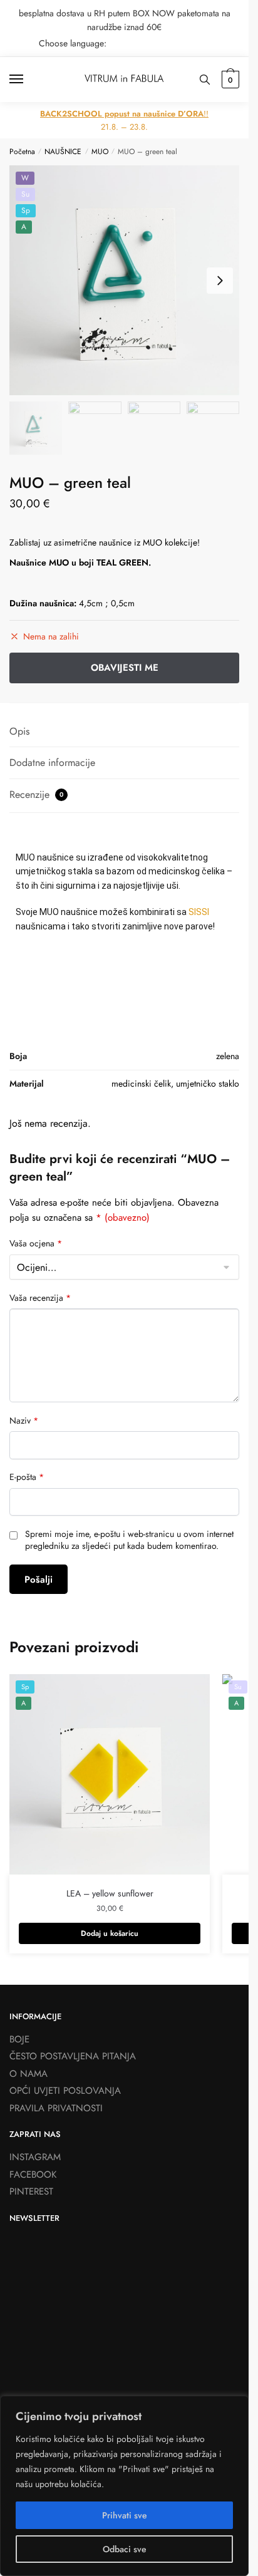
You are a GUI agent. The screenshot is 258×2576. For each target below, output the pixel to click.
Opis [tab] (19, 731)
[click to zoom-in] (124, 280)
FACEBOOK (33, 2175)
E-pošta (27, 1477)
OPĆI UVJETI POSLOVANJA (65, 2091)
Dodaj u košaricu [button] (110, 1933)
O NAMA (28, 2074)
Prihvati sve (125, 2515)
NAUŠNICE (63, 152)
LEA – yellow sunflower (110, 1893)
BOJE (19, 2039)
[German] (215, 43)
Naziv (24, 1421)
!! (124, 114)
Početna (22, 152)
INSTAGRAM (35, 2157)
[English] (199, 43)
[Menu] (28, 80)
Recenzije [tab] (36, 794)
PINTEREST (31, 2191)
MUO (100, 152)
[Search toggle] (205, 80)
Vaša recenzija (40, 1298)
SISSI (199, 912)
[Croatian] (183, 43)
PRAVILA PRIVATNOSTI (56, 2108)
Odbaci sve (125, 2549)
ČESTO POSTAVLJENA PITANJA (73, 2056)
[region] (124, 2486)
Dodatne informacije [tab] (52, 763)
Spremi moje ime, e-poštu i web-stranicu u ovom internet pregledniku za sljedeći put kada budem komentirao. (129, 1540)
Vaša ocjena (36, 1244)
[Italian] (232, 43)
